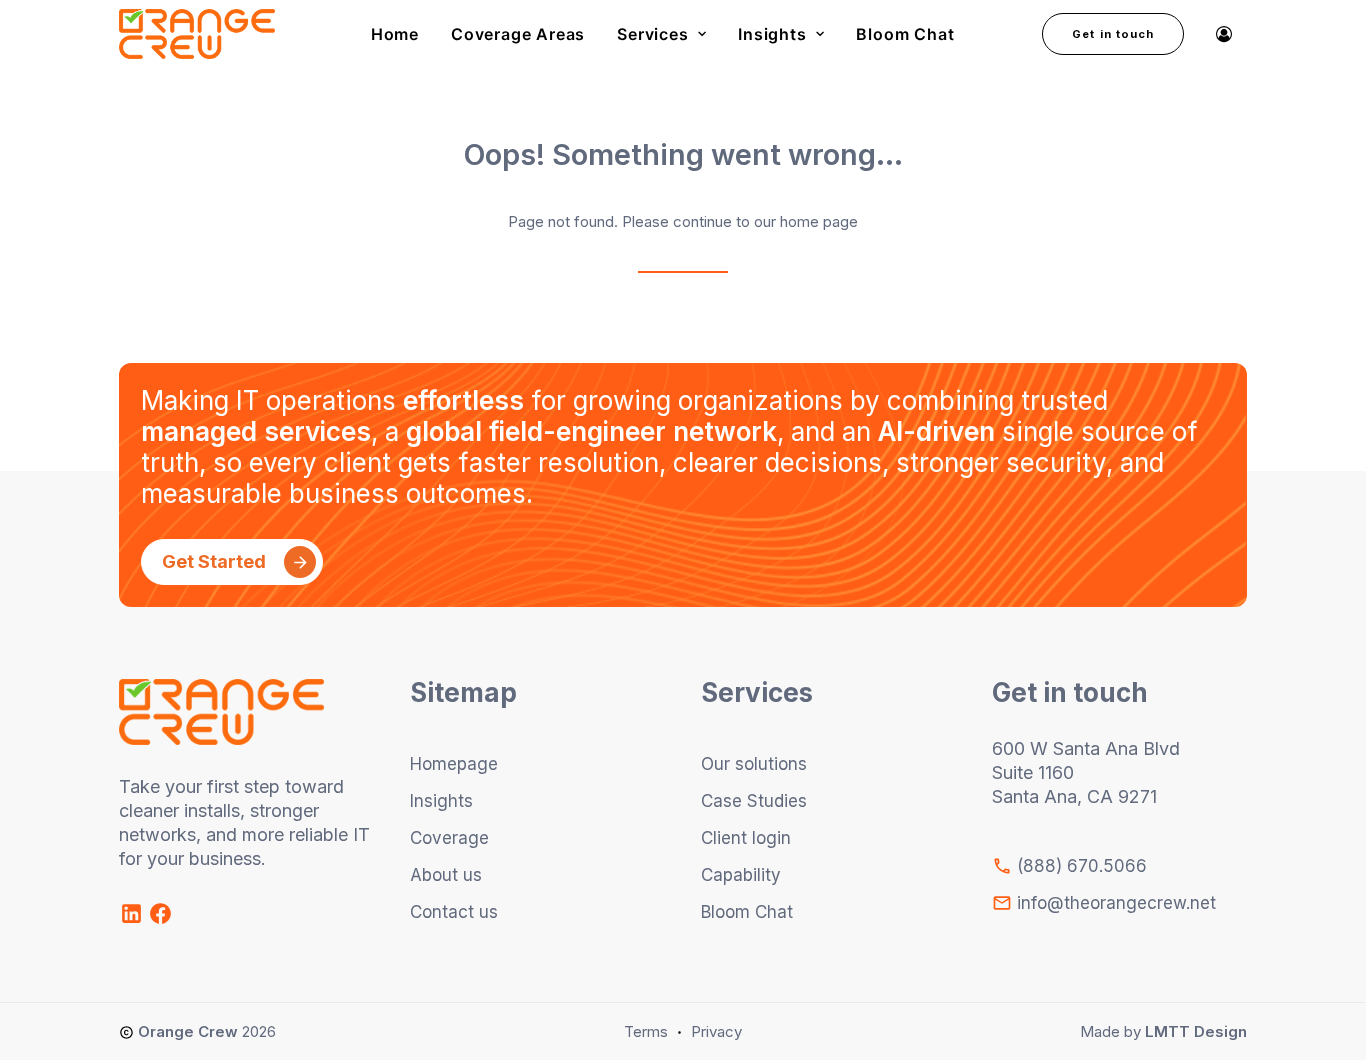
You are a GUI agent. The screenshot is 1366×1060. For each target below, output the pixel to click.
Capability (741, 875)
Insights (772, 34)
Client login (746, 838)
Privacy (716, 1031)
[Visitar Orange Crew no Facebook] (160, 920)
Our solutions (754, 764)
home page (819, 221)
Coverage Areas (518, 34)
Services (652, 34)
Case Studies (754, 801)
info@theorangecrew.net (1114, 903)
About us (446, 875)
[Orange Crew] (197, 34)
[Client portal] (1224, 34)
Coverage (449, 838)
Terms (646, 1031)
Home (395, 34)
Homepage (454, 764)
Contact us (454, 912)
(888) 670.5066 (1079, 866)
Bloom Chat (905, 34)
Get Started (214, 561)
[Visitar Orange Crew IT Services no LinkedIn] (133, 920)
